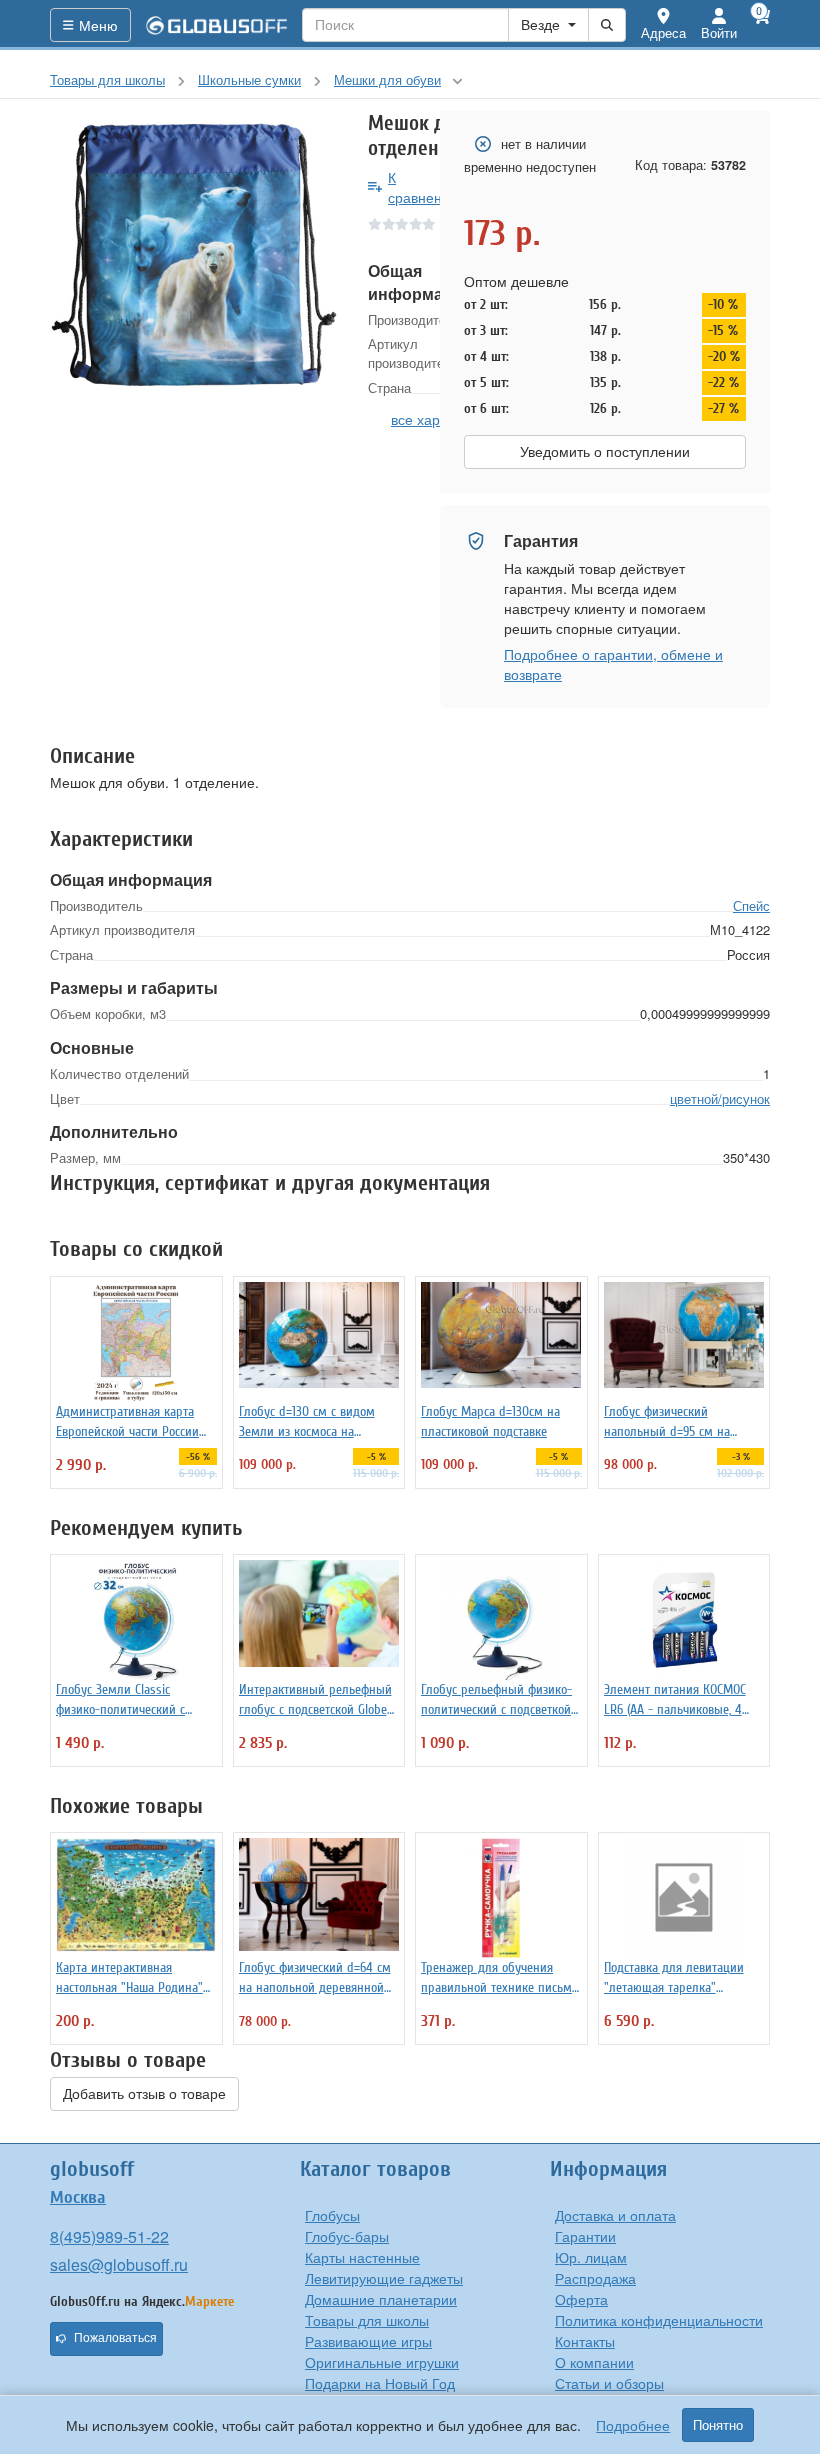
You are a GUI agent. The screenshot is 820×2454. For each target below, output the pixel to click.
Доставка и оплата (615, 2215)
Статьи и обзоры (609, 2383)
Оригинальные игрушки (382, 2362)
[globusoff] (217, 25)
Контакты (585, 2341)
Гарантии (585, 2236)
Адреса (663, 32)
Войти (719, 32)
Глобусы (332, 2215)
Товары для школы (367, 2320)
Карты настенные (362, 2257)
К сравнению (424, 187)
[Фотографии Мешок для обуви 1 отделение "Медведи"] (194, 255)
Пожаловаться (115, 2338)
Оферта (581, 2299)
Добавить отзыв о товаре (144, 2094)
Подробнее (633, 2425)
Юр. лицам (591, 2257)
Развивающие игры (368, 2341)
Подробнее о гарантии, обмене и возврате (613, 664)
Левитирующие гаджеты (384, 2278)
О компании (594, 2362)
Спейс (751, 905)
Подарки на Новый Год (380, 2383)
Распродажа (595, 2278)
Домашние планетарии (381, 2299)
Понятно (718, 2425)
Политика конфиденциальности (659, 2320)
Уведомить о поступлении (605, 452)
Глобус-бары (347, 2236)
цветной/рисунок (720, 1098)
